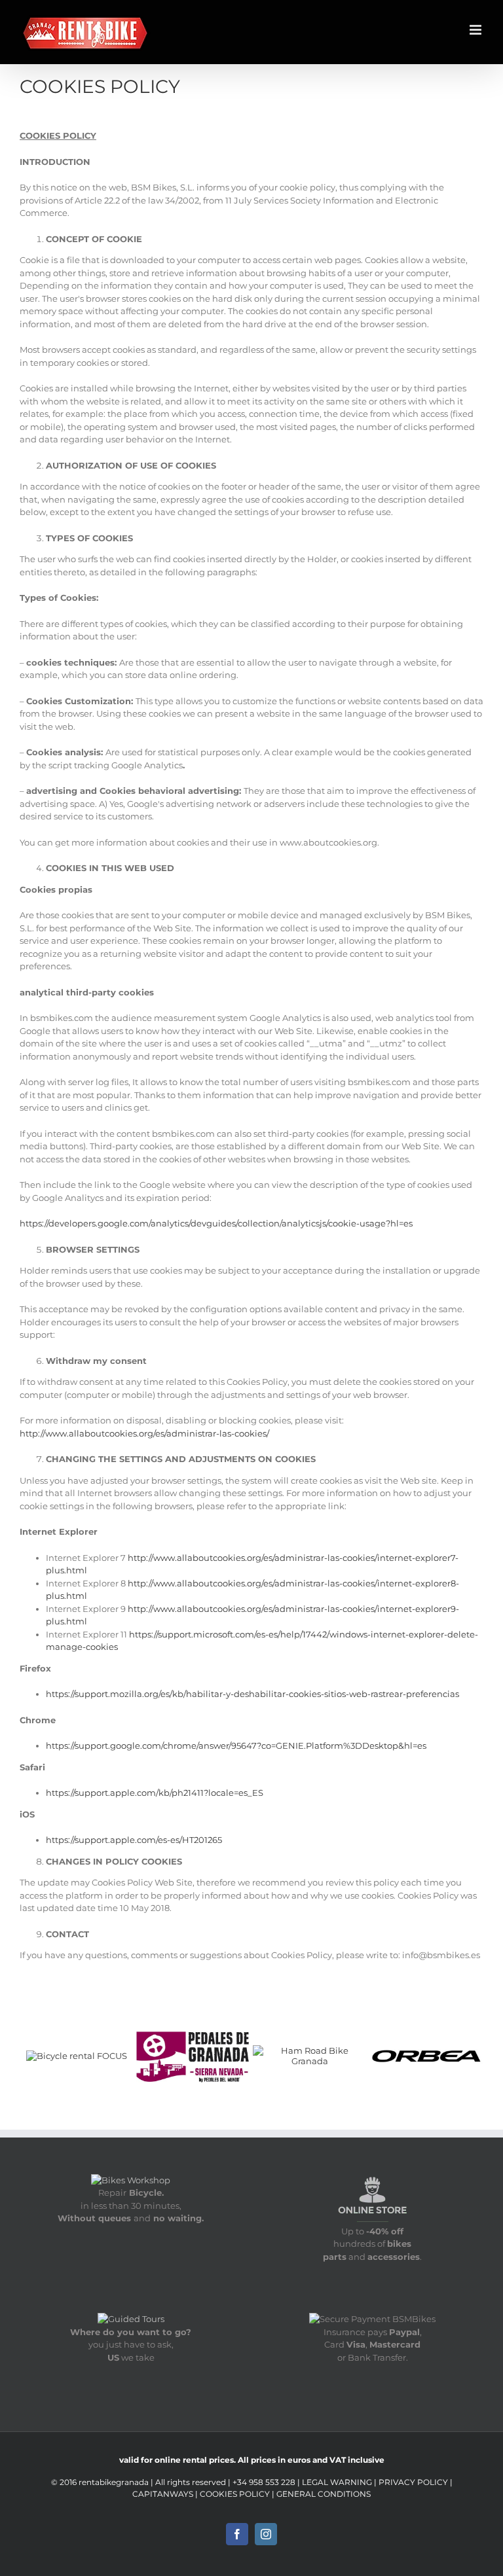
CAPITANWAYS (164, 2494)
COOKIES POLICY (235, 2494)
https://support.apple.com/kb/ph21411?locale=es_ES (155, 1793)
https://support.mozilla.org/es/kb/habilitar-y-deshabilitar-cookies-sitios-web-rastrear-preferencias (252, 1694)
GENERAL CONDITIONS (324, 2494)
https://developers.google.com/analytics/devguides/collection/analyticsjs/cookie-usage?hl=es (216, 1223)
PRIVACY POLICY (413, 2482)
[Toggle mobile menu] (476, 30)
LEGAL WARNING (337, 2482)
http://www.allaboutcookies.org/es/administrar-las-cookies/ (144, 1433)
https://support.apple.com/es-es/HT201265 (134, 1840)
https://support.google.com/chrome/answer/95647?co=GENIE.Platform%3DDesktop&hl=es (236, 1745)
